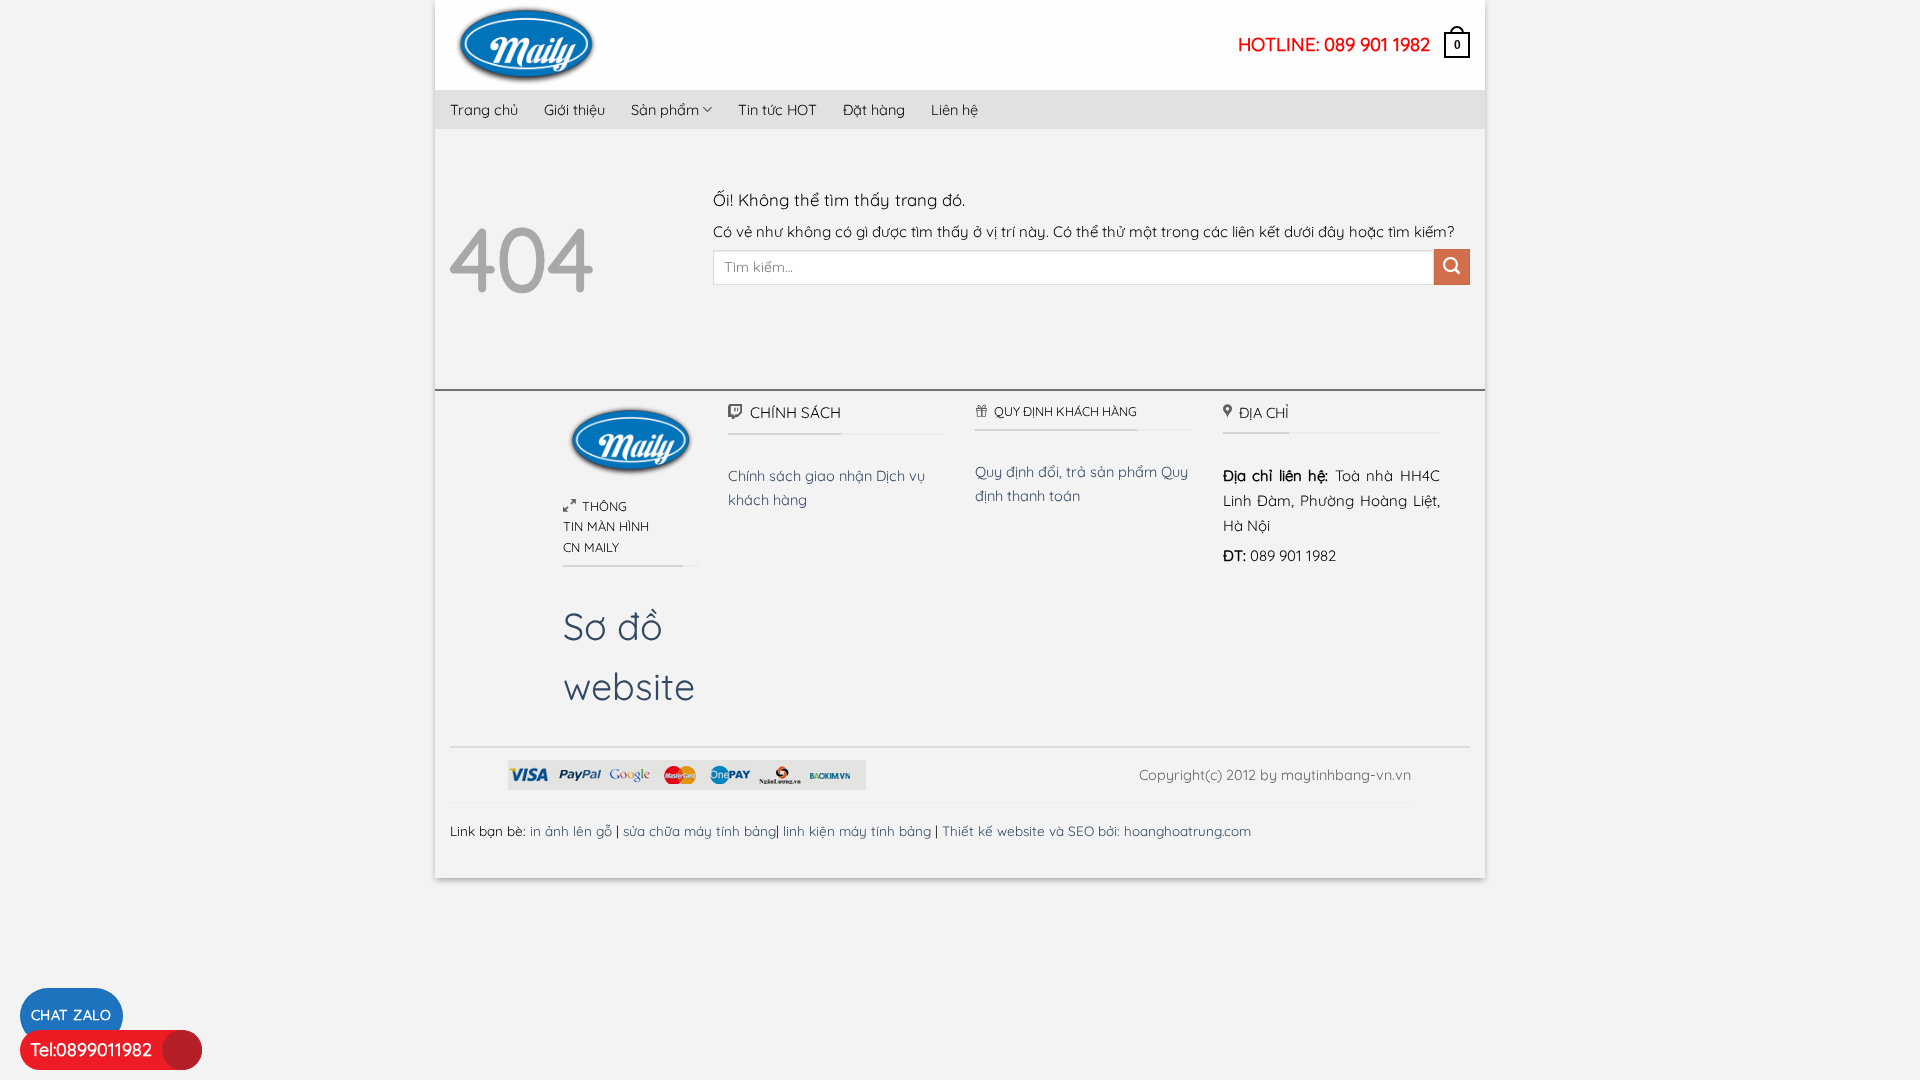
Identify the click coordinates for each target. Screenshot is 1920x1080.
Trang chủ (484, 109)
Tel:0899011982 (91, 1049)
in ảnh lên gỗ (571, 830)
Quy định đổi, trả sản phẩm (1066, 471)
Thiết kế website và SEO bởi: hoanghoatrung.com (1096, 830)
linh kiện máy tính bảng (857, 830)
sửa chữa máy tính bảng (699, 830)
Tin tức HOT (777, 109)
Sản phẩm (665, 109)
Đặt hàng (874, 109)
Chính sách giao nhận (800, 475)
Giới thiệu (574, 109)
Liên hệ (954, 109)
